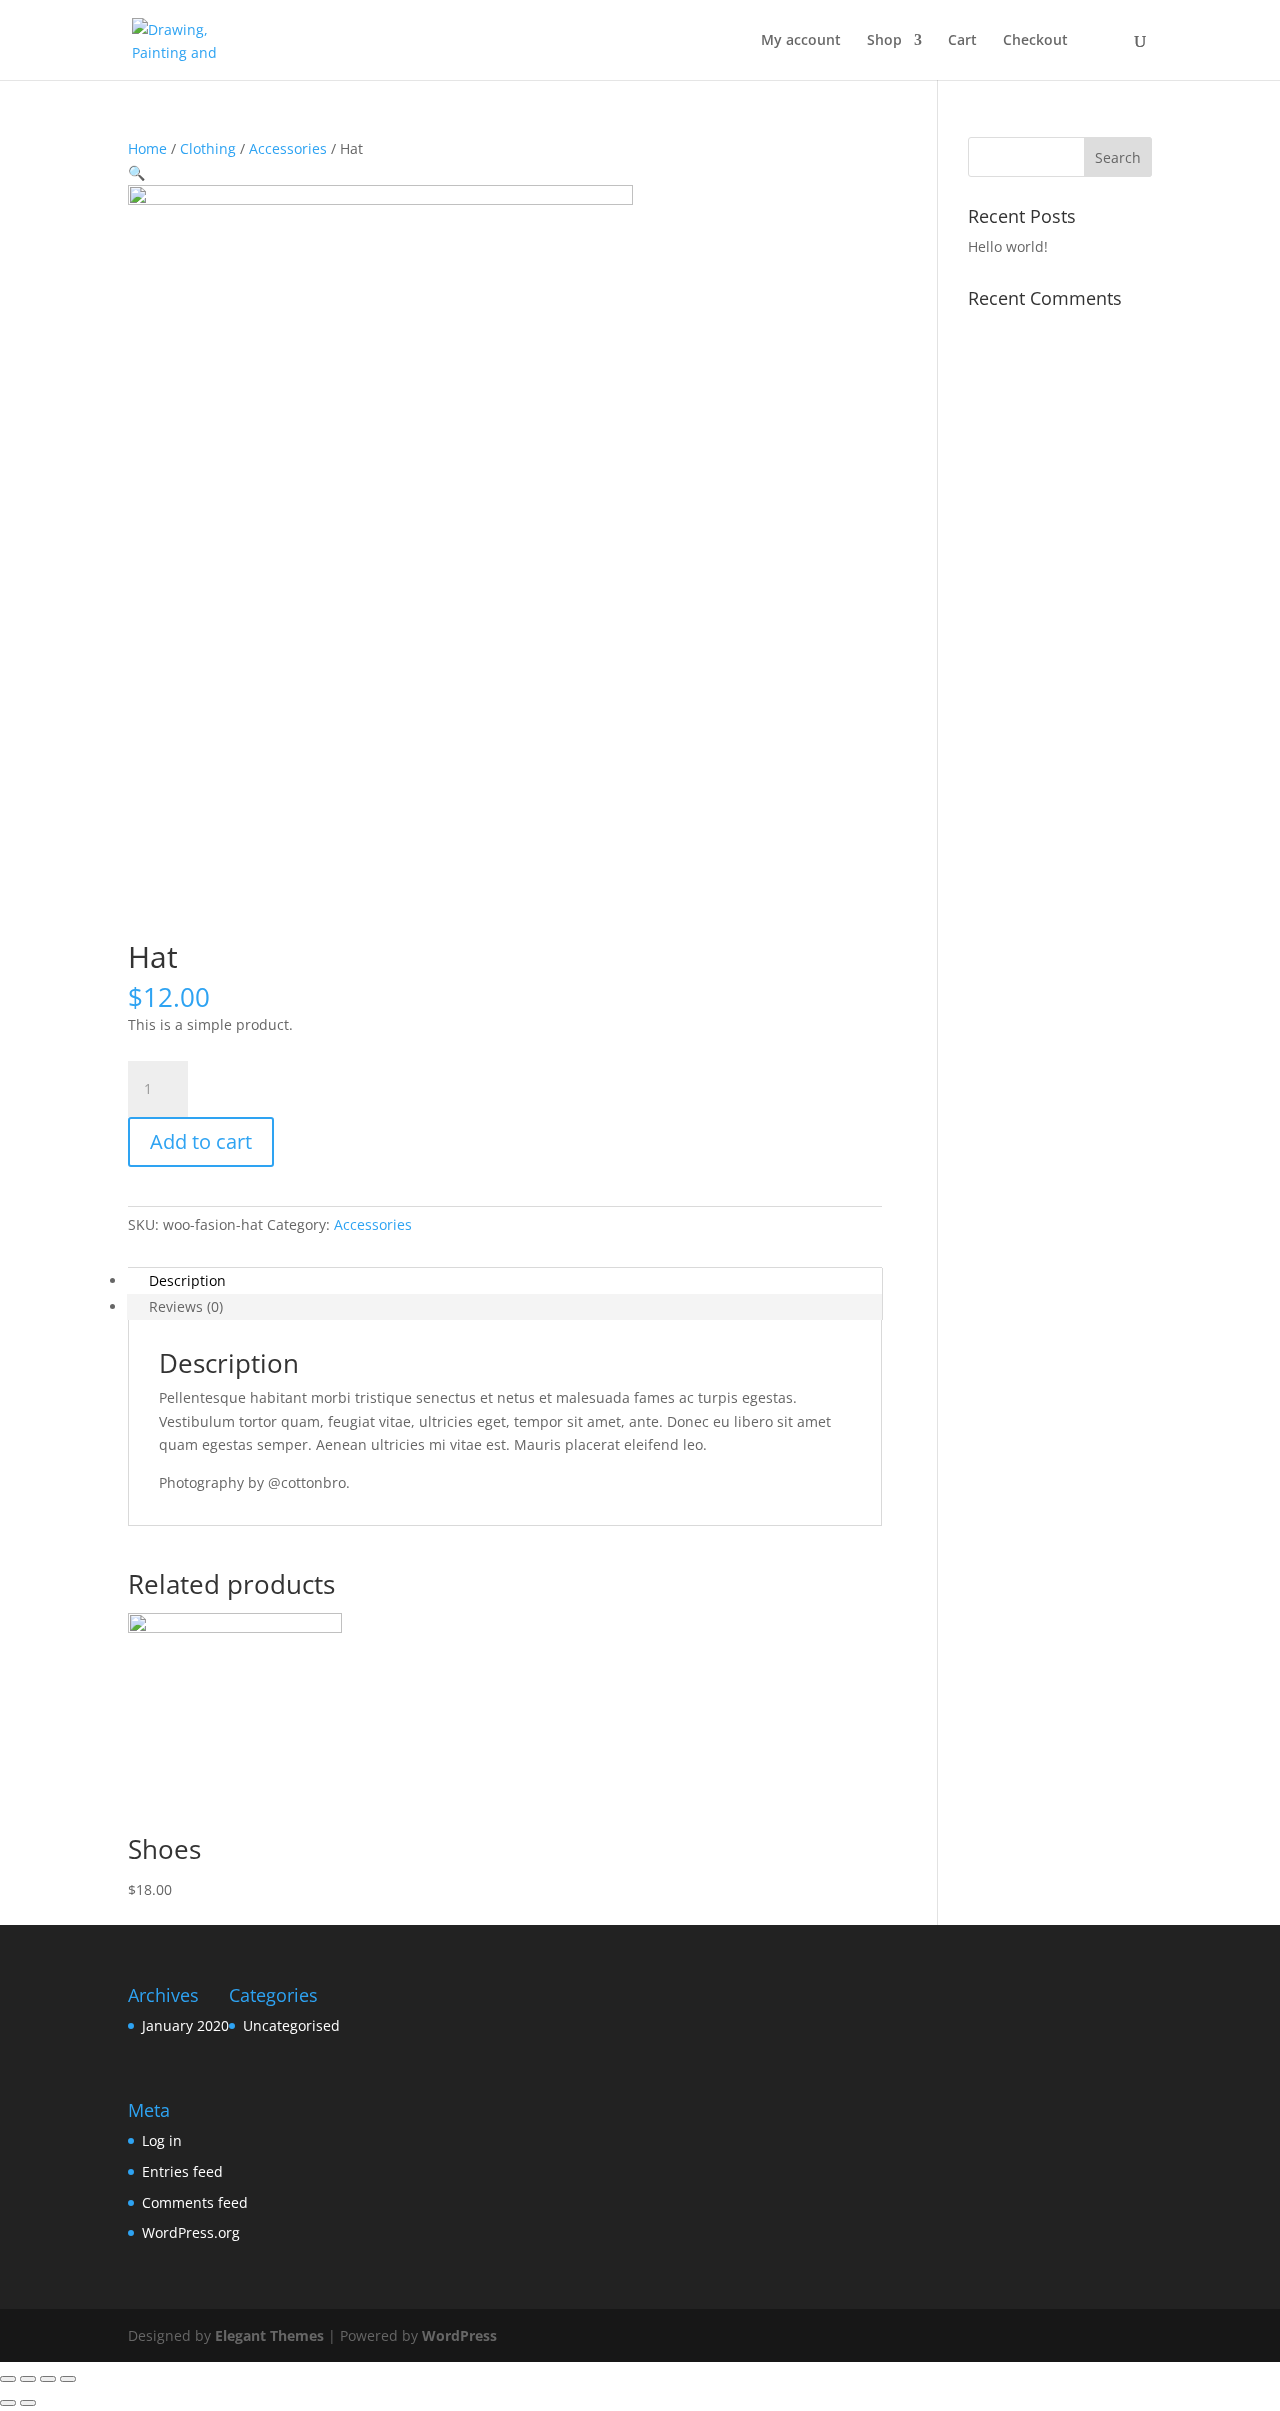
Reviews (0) (186, 1306)
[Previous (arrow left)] (8, 2403)
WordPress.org (191, 2232)
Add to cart (201, 1141)
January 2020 (185, 2025)
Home (147, 148)
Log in (162, 2140)
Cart (962, 41)
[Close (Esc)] (8, 2379)
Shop (884, 41)
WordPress (459, 2335)
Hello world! (1008, 246)
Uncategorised (291, 2025)
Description (187, 1280)
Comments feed (195, 2202)
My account (801, 41)
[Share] (28, 2379)
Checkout (1035, 41)
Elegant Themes (269, 2335)
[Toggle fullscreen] (48, 2379)
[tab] (505, 1281)
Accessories (288, 148)
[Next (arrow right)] (28, 2403)
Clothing (208, 148)
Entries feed (182, 2171)
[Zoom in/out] (68, 2379)
